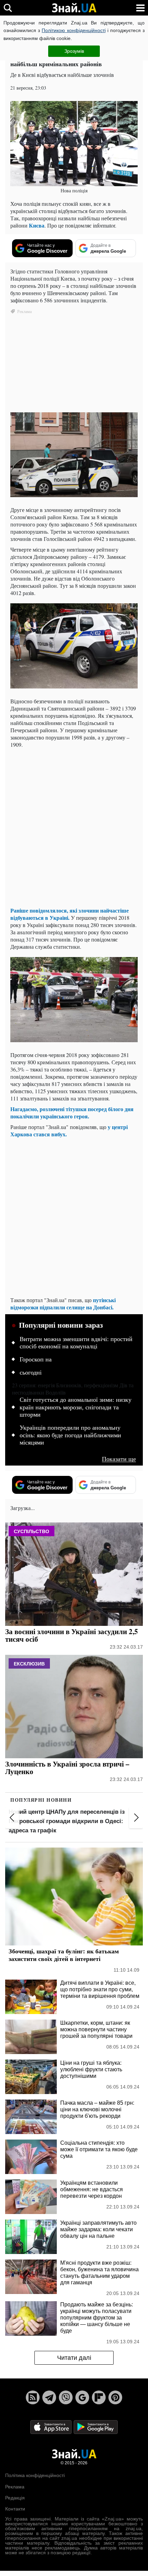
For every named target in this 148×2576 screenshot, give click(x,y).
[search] (8, 8)
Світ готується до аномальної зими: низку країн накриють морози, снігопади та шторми (76, 1407)
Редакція (15, 2498)
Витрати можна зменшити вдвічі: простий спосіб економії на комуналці (76, 1343)
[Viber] (66, 2398)
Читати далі (74, 2358)
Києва (37, 225)
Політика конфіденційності (35, 2476)
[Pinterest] (115, 2398)
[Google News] (82, 2398)
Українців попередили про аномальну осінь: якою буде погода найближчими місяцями (70, 1435)
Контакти (15, 2509)
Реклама (15, 2487)
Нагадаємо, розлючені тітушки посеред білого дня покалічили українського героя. (72, 1113)
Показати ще (119, 1459)
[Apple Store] (52, 2428)
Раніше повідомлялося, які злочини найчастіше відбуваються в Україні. (70, 914)
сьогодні (31, 1372)
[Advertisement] (74, 827)
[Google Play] (96, 2428)
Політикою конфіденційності (73, 30)
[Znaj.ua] (74, 8)
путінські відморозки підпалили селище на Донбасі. (63, 1304)
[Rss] (33, 2398)
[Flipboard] (99, 2398)
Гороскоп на (36, 1359)
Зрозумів (74, 51)
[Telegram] (49, 2398)
